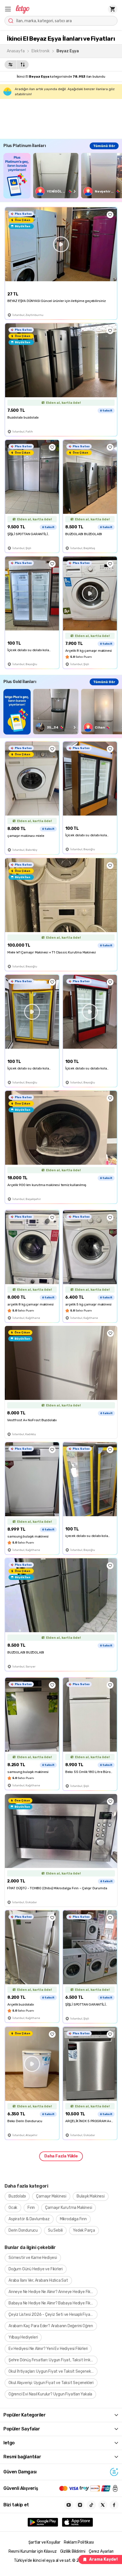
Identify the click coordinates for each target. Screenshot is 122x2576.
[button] (8, 9)
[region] (63, 176)
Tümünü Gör (104, 146)
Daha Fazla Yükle (61, 2156)
